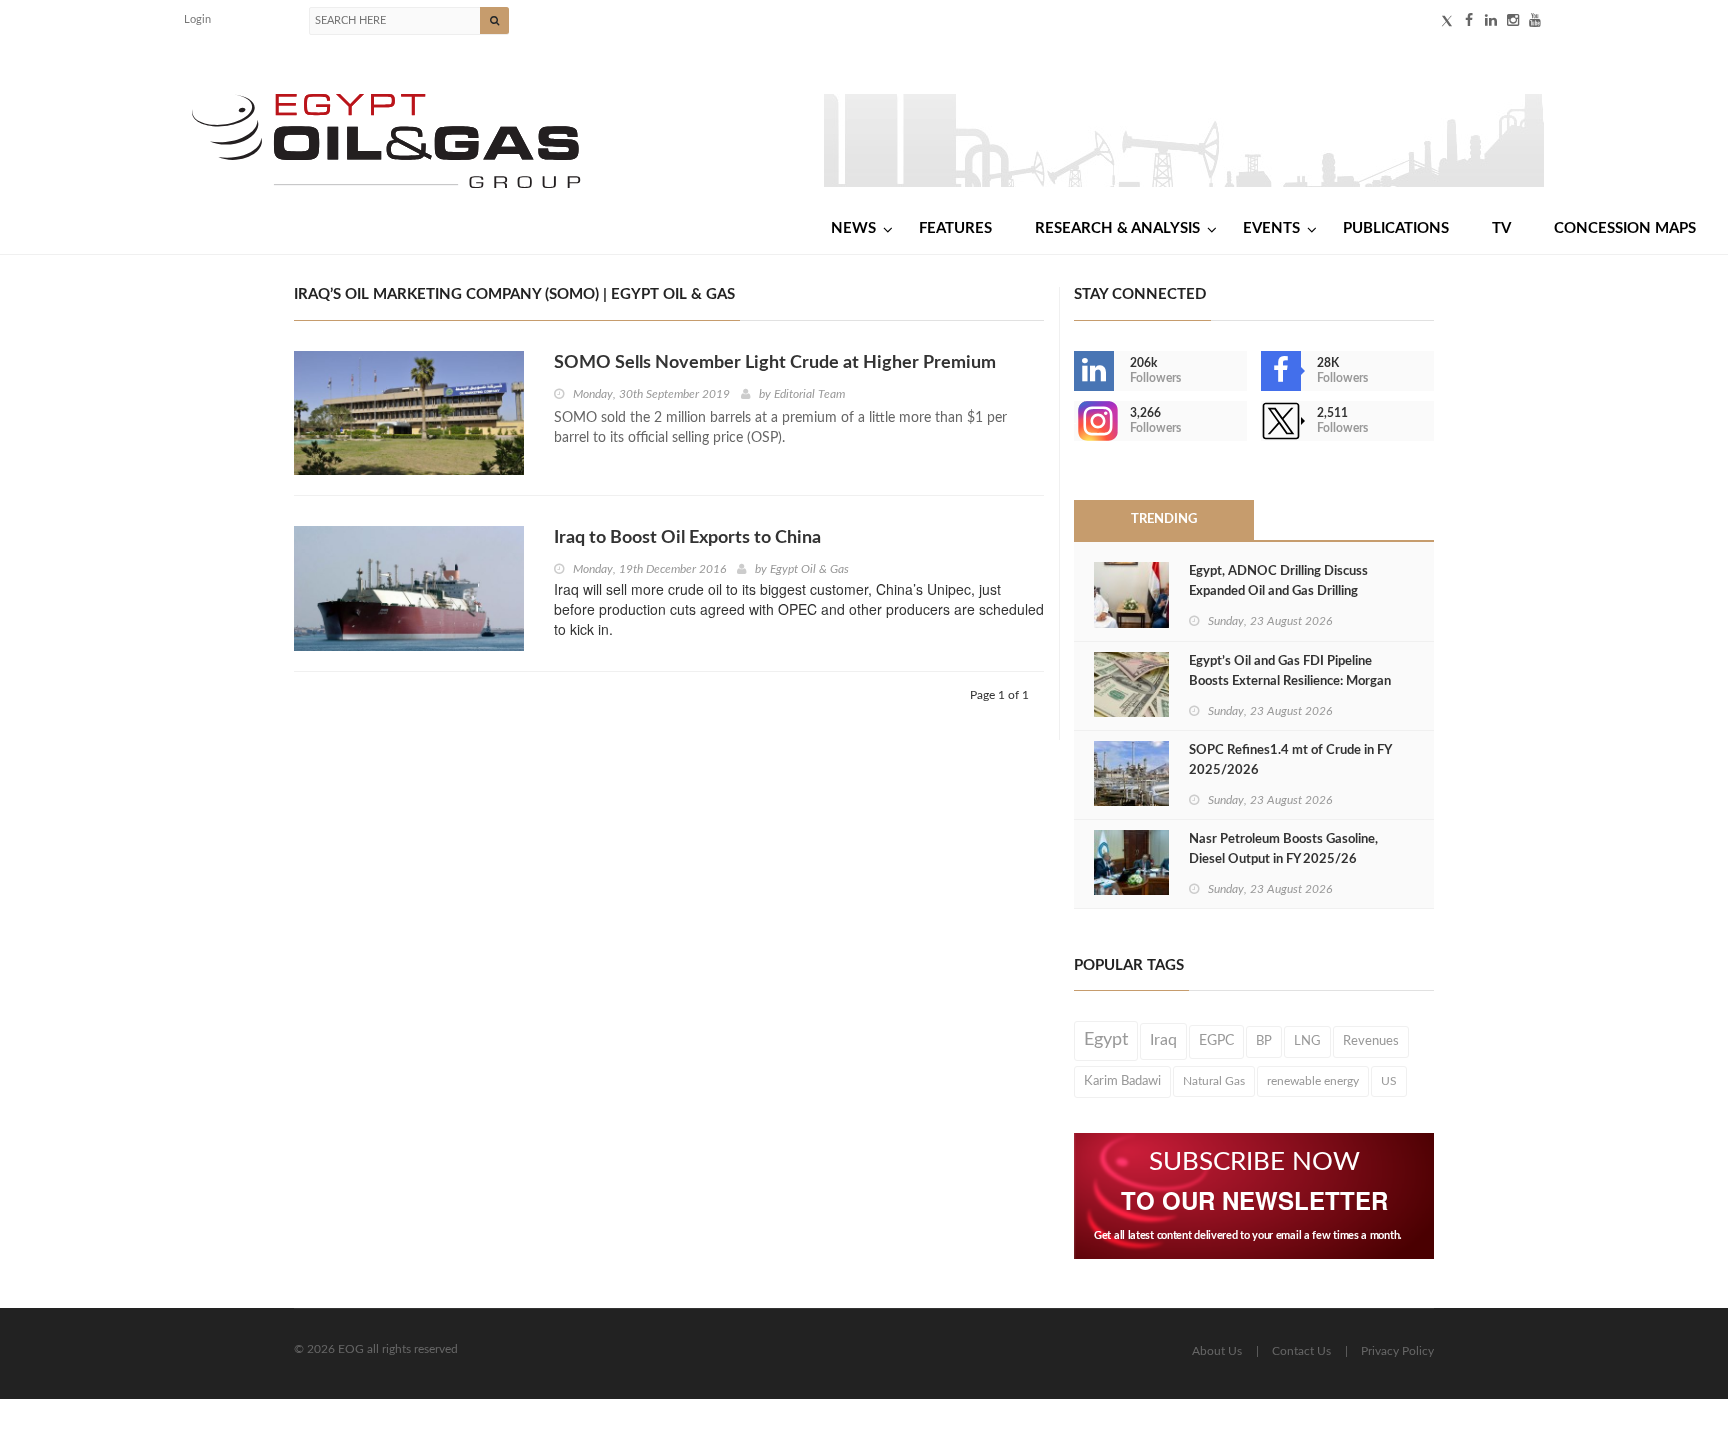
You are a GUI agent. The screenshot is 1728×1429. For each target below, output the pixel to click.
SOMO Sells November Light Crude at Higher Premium (775, 363)
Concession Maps (1625, 228)
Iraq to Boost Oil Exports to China (687, 538)
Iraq (1163, 1040)
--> (1076, 421)
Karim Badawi (1122, 1081)
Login (197, 19)
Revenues (1371, 1041)
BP (1264, 1041)
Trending (1164, 519)
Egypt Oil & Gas (809, 569)
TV (1501, 228)
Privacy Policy (1397, 1351)
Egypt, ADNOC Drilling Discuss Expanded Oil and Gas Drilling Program (1278, 591)
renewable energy (1313, 1081)
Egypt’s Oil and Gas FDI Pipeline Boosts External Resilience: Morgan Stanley (1290, 681)
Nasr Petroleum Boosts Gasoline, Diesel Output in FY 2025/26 (1283, 849)
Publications (1396, 228)
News (853, 228)
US (1389, 1081)
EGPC (1216, 1041)
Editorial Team (809, 394)
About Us (1217, 1351)
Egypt (1106, 1040)
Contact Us (1301, 1351)
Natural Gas (1214, 1081)
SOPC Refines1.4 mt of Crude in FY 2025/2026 (1290, 760)
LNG (1307, 1041)
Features (955, 228)
